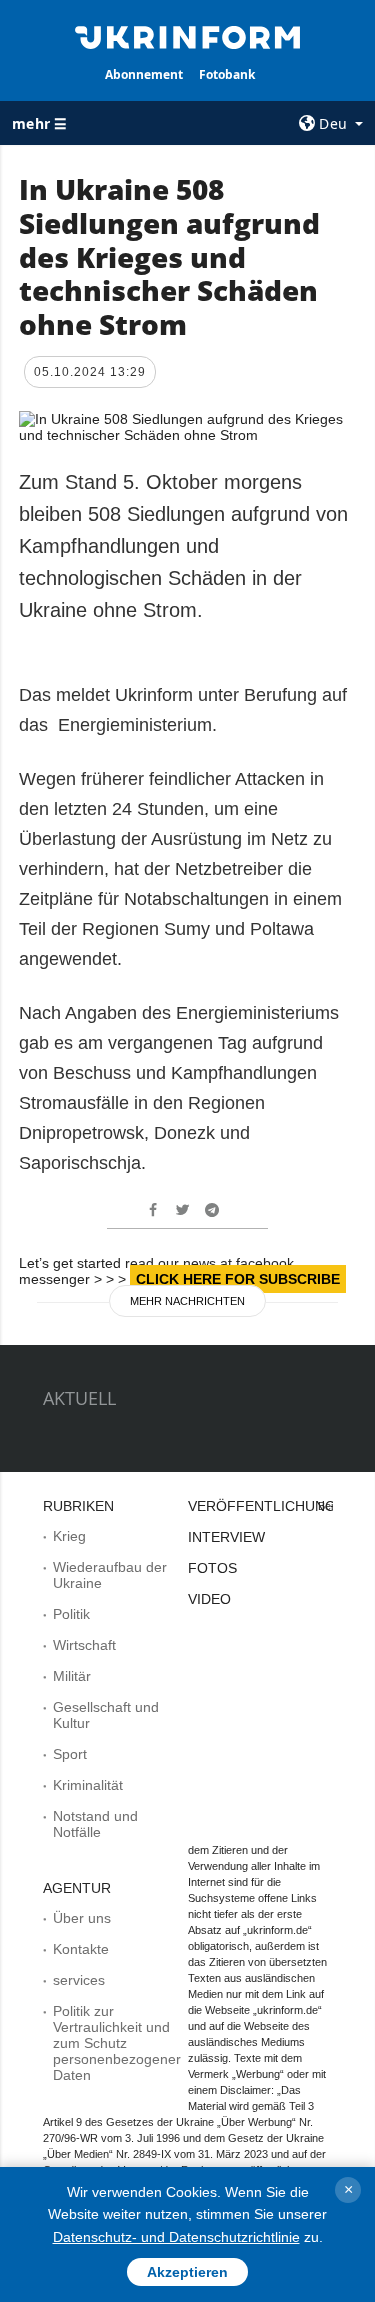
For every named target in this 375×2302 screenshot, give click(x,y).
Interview (226, 1537)
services (79, 1980)
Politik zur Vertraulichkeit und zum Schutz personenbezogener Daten (117, 2043)
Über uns (82, 1918)
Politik (71, 1614)
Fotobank (227, 74)
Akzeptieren (187, 2272)
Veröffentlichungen (271, 1506)
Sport (70, 1754)
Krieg (69, 1536)
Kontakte (81, 1949)
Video (209, 1599)
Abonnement (144, 74)
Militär (72, 1676)
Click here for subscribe (238, 1279)
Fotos (212, 1568)
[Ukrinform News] (188, 36)
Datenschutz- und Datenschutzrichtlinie (176, 2237)
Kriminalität (88, 1785)
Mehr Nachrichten (187, 1301)
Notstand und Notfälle (95, 1824)
